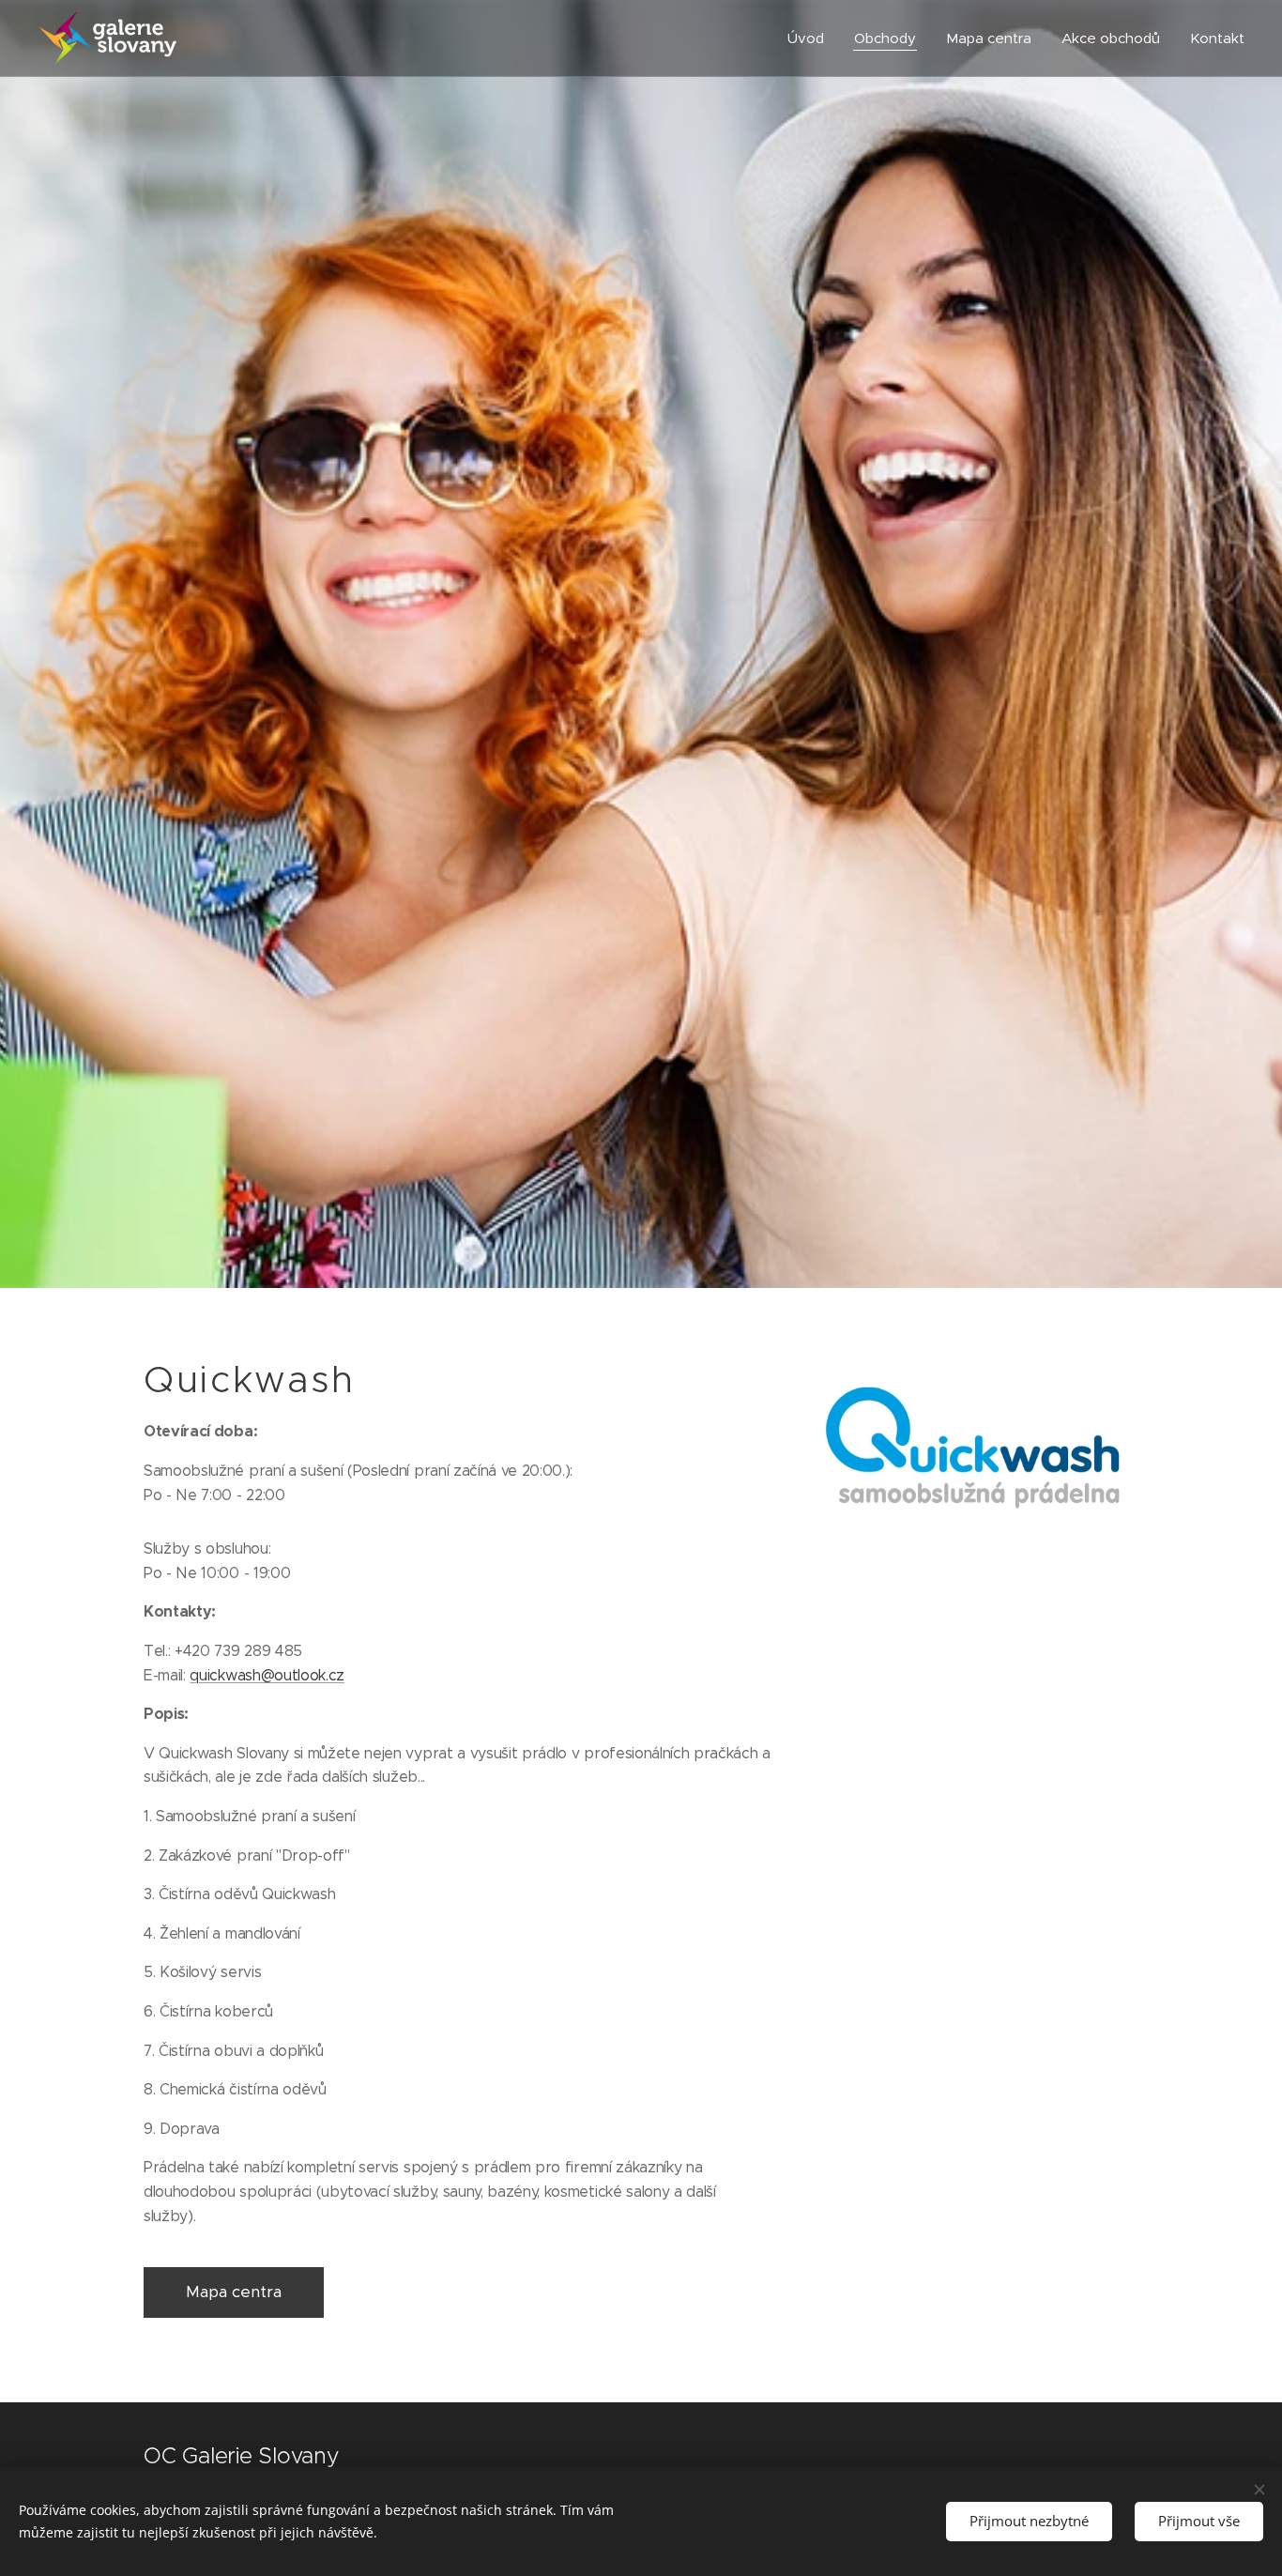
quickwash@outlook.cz (267, 1675)
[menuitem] (811, 38)
